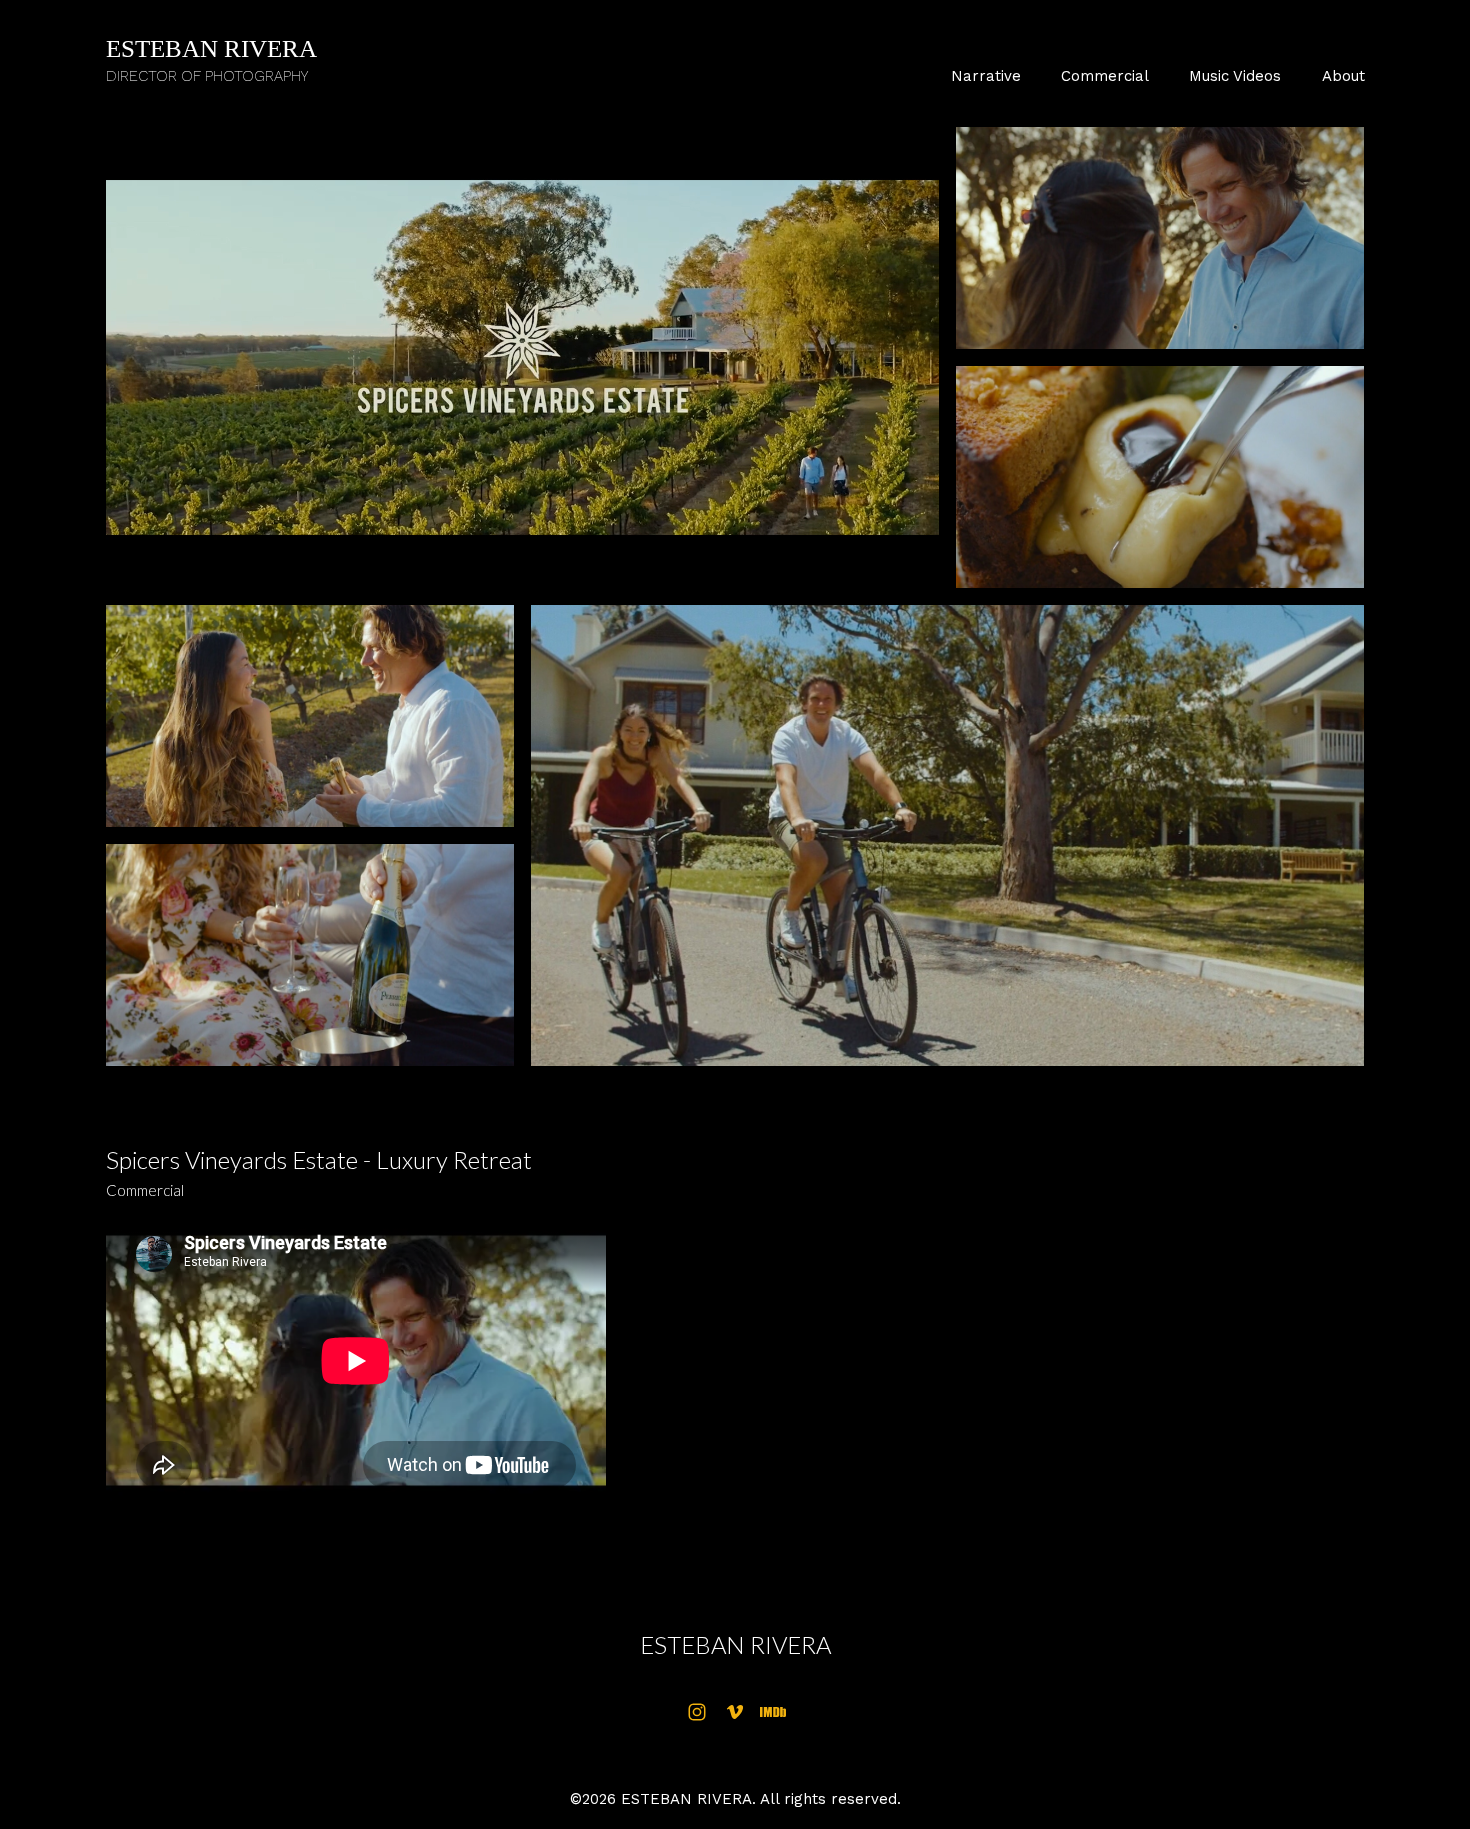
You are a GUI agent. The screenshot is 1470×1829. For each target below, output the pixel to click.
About (1343, 76)
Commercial (1105, 76)
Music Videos (1235, 76)
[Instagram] (697, 1712)
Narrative (986, 76)
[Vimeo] (735, 1712)
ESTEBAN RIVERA (735, 1644)
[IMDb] (773, 1712)
